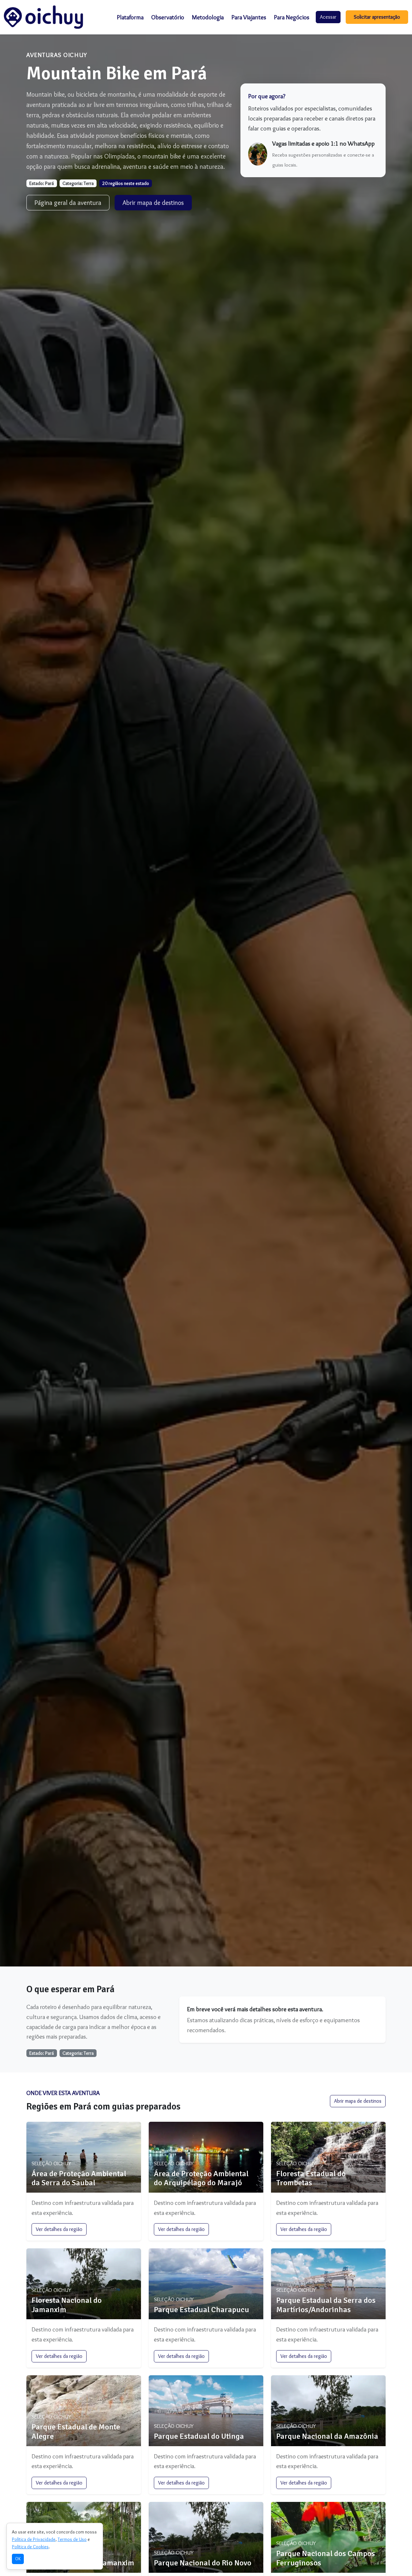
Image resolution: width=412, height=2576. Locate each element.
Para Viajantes (249, 17)
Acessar (328, 17)
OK (18, 2559)
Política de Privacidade (34, 2539)
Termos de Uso (72, 2539)
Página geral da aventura (68, 203)
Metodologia (208, 17)
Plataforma (130, 17)
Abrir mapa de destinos (153, 203)
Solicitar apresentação (377, 17)
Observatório (168, 17)
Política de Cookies (30, 2547)
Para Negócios (292, 17)
